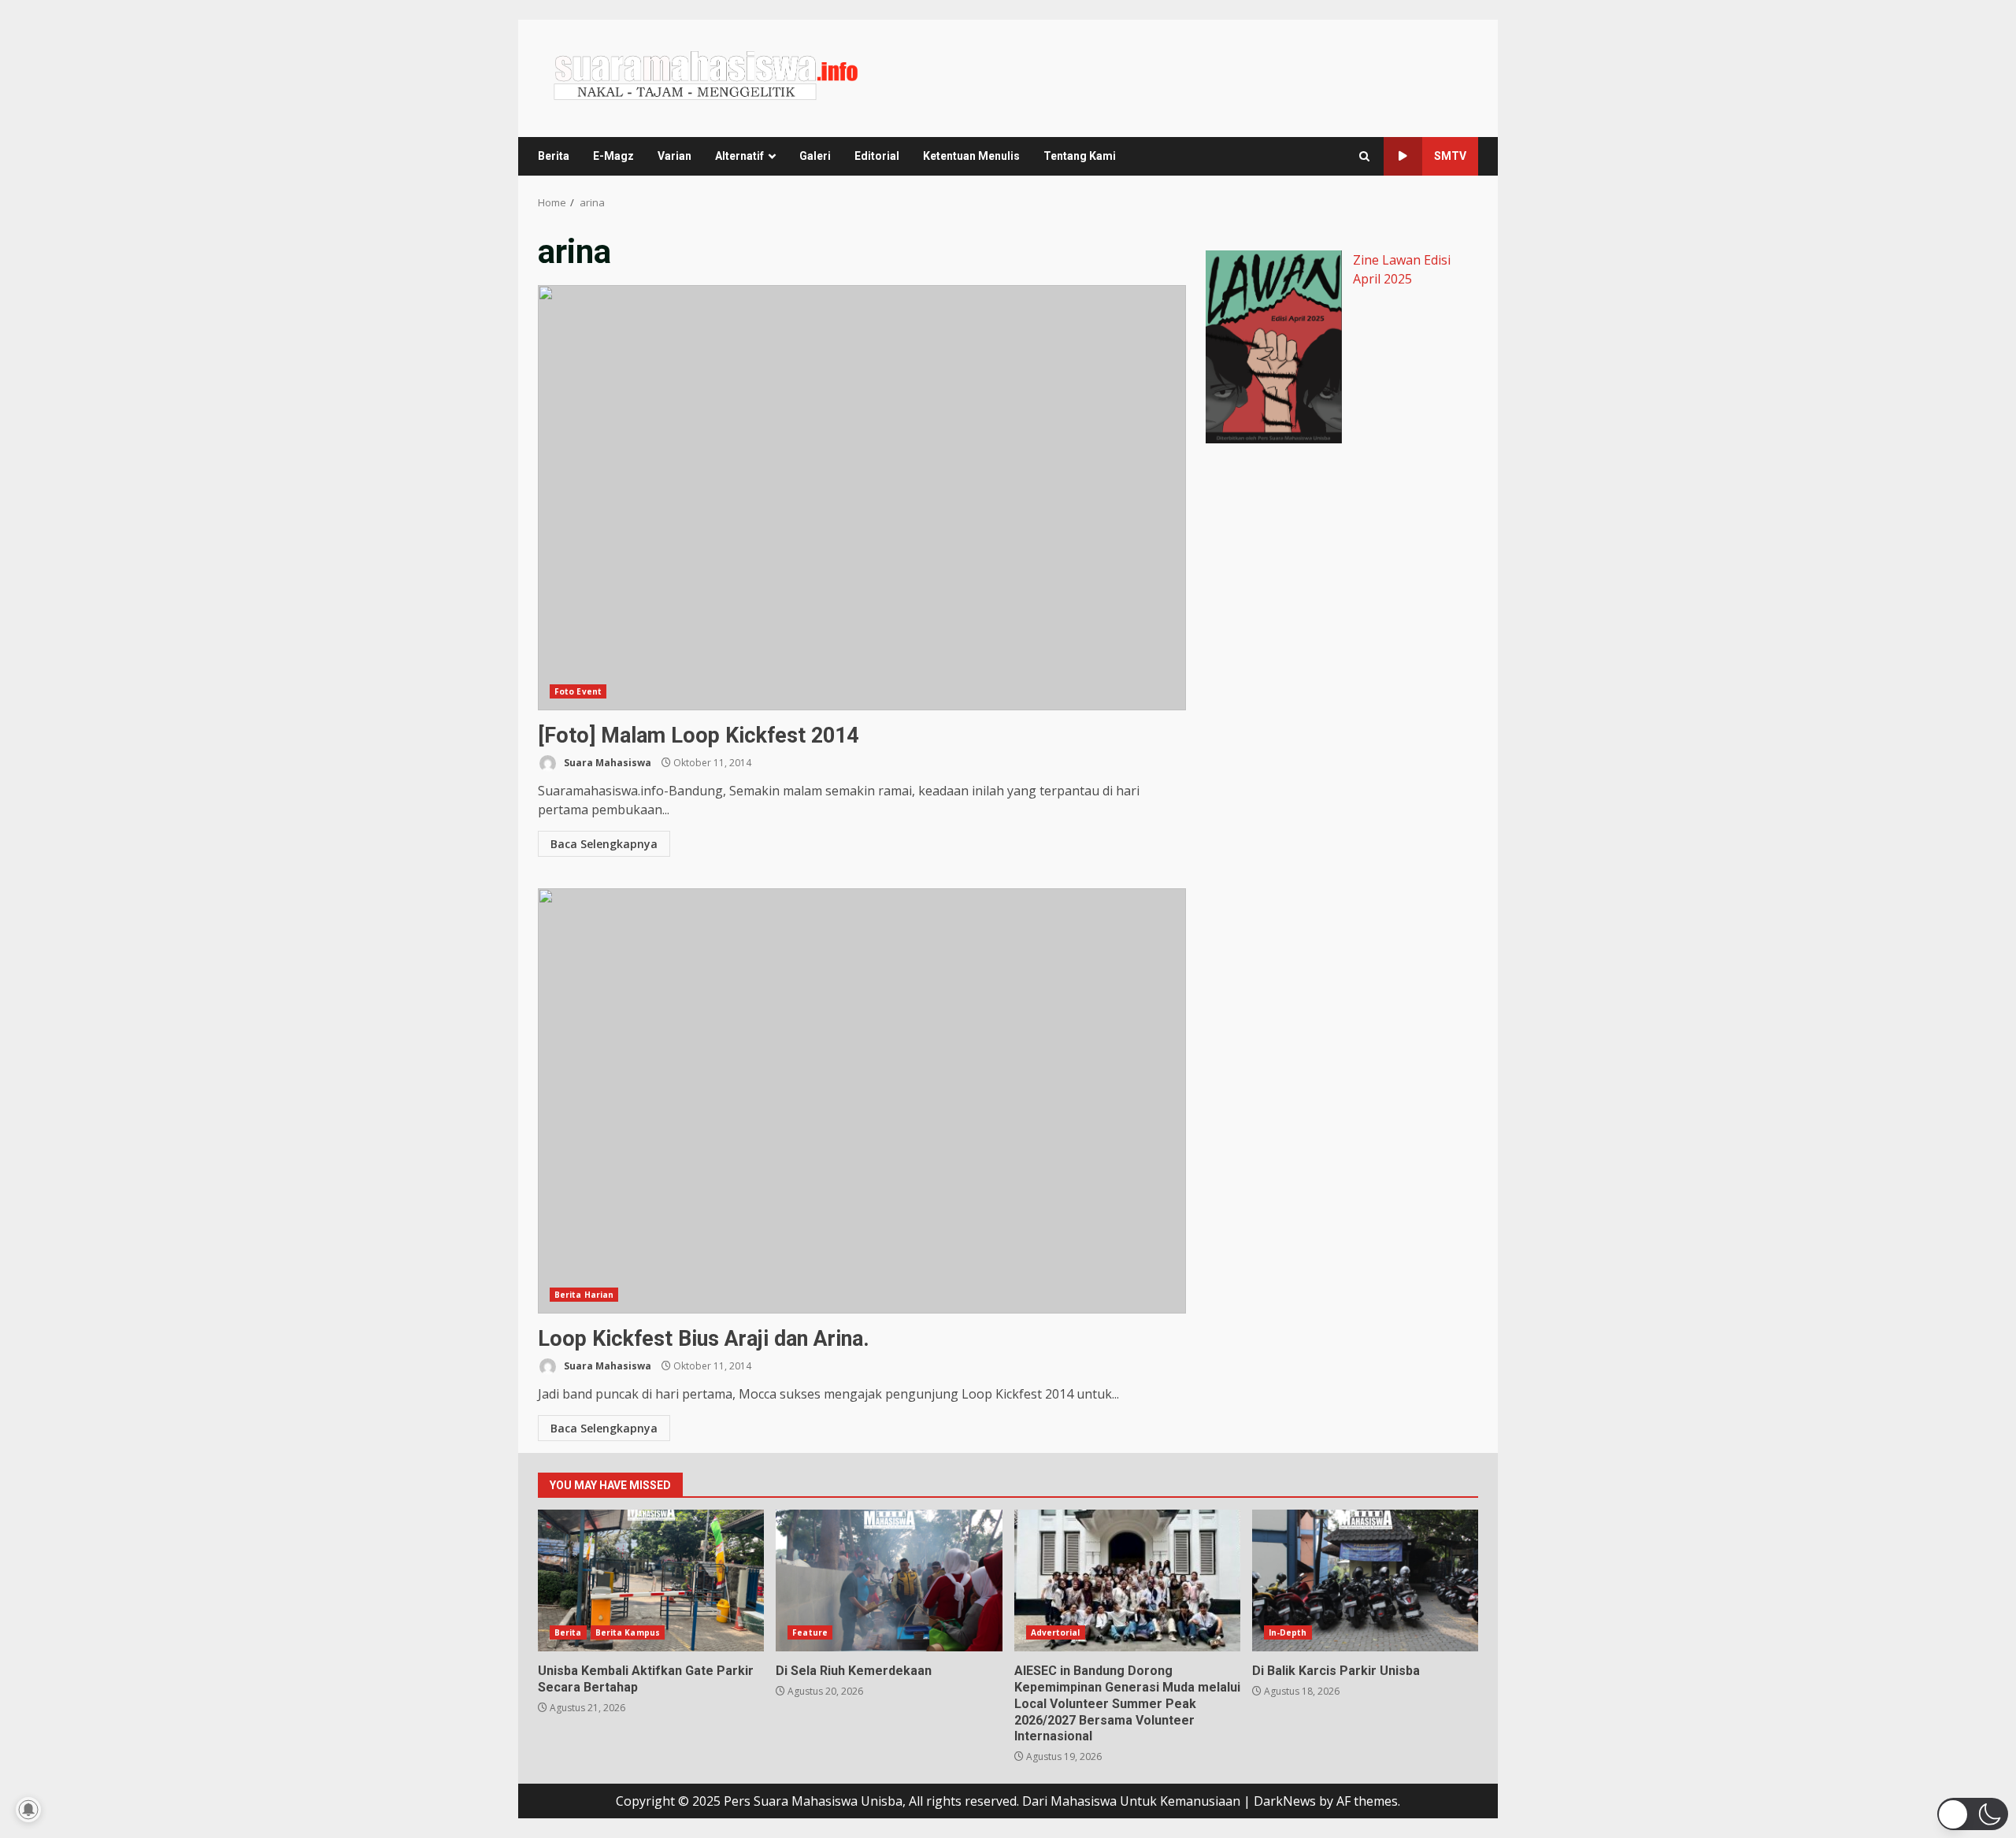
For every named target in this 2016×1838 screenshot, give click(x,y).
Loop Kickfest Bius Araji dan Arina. (862, 1101)
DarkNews (1285, 1801)
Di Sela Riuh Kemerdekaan (889, 1580)
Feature (810, 1632)
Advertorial (1056, 1632)
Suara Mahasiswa (606, 763)
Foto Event (578, 691)
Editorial (877, 156)
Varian (674, 156)
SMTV (1450, 156)
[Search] (1364, 156)
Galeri (815, 156)
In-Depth (1288, 1632)
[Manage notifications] (28, 1810)
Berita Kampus (628, 1632)
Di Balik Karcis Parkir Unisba (1365, 1580)
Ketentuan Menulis (971, 156)
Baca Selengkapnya (604, 844)
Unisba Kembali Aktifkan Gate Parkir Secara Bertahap (651, 1580)
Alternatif (739, 156)
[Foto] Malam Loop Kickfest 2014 (862, 498)
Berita (554, 156)
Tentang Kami (1080, 156)
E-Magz (613, 156)
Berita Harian (584, 1295)
